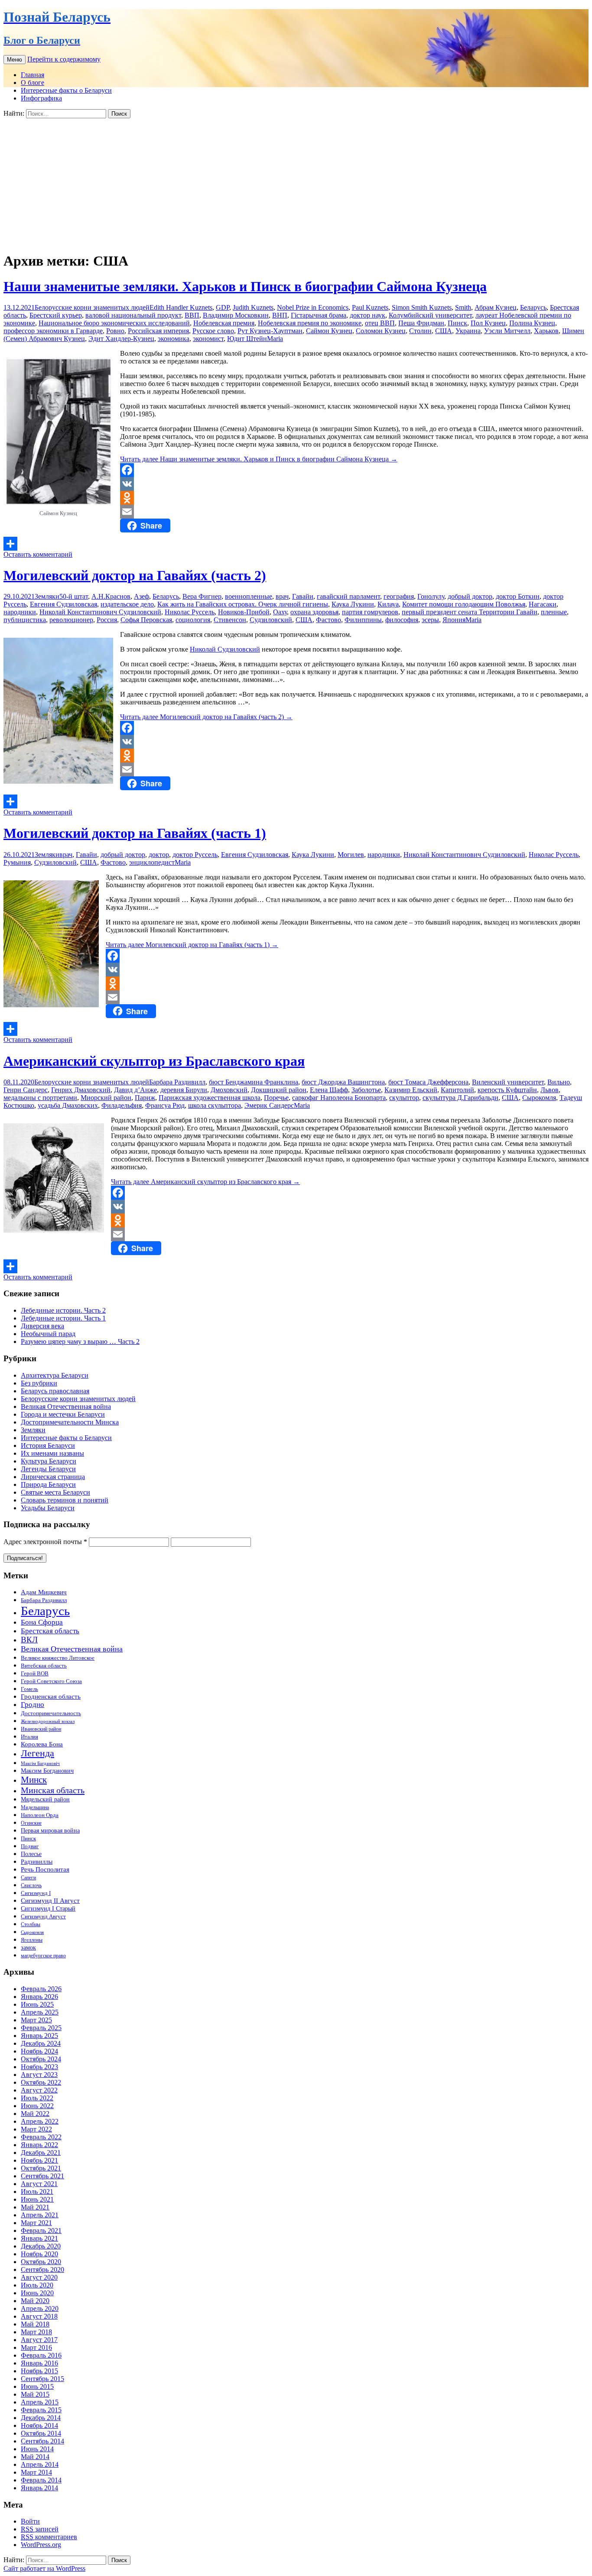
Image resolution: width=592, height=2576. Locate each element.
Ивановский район (41, 1729)
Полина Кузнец (532, 323)
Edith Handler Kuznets (181, 307)
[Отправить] (296, 544)
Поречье (276, 1098)
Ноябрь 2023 (39, 2067)
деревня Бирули (184, 1090)
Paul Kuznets (370, 307)
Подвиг (30, 1846)
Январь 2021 (39, 2238)
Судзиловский (271, 620)
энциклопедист (152, 862)
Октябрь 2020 (41, 2262)
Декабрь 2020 (41, 2246)
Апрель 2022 (40, 2121)
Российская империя (158, 331)
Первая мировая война (50, 1830)
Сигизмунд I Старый (48, 1908)
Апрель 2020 (40, 2308)
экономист (208, 339)
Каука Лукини (353, 604)
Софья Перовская (146, 620)
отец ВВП (380, 323)
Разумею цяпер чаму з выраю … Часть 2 (80, 1342)
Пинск (457, 323)
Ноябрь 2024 (39, 2051)
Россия (107, 620)
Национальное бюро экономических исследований (114, 323)
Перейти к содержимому (64, 59)
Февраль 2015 (41, 2410)
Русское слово (213, 331)
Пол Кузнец (488, 323)
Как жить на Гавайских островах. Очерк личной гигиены (243, 604)
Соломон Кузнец (381, 331)
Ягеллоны (32, 1940)
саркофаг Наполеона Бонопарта (339, 1098)
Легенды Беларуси (48, 1469)
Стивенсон (230, 620)
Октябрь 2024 (41, 2059)
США (444, 331)
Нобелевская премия (224, 323)
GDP (223, 307)
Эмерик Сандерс (269, 1105)
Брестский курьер (56, 315)
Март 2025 (36, 2020)
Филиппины (363, 620)
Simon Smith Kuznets (422, 307)
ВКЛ (29, 1640)
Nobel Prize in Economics (313, 307)
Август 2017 (39, 2340)
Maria (275, 339)
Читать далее (259, 459)
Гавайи (303, 596)
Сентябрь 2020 (42, 2269)
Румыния (17, 862)
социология (193, 620)
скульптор (404, 1098)
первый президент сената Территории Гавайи (470, 612)
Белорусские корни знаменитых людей (92, 307)
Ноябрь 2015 (39, 2371)
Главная (33, 75)
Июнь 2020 (37, 2293)
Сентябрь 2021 (42, 2176)
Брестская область (50, 1631)
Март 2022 (36, 2129)
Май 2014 (35, 2457)
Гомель (29, 1689)
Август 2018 (39, 2316)
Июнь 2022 (37, 2106)
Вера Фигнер (202, 596)
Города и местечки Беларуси (63, 1414)
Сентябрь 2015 (42, 2379)
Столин (420, 331)
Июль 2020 (37, 2285)
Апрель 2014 (40, 2464)
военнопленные (249, 596)
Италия (29, 1737)
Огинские (31, 1823)
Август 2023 (39, 2075)
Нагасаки (543, 604)
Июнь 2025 (37, 2004)
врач (282, 596)
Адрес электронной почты (45, 1542)
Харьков (546, 331)
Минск (34, 1780)
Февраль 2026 (41, 1989)
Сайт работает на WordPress (44, 2568)
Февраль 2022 (41, 2137)
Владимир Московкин (236, 315)
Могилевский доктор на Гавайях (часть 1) (135, 833)
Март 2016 (36, 2347)
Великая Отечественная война (66, 1406)
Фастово (329, 620)
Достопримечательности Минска (70, 1422)
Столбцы (31, 1925)
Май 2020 (35, 2301)
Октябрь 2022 (41, 2082)
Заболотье (366, 1090)
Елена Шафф (329, 1090)
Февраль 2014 (41, 2480)
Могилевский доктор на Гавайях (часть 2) (135, 575)
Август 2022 (39, 2090)
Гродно (33, 1705)
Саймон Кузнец (329, 331)
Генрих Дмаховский (81, 1090)
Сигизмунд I (36, 1893)
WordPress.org (41, 2545)
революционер (71, 620)
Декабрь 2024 (41, 2043)
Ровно (115, 331)
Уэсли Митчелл (507, 331)
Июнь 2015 (37, 2386)
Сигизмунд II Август (50, 1901)
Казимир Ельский (411, 1090)
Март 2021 (36, 2223)
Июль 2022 (37, 2098)
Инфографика (41, 98)
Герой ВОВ (35, 1674)
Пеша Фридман (421, 323)
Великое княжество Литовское (58, 1658)
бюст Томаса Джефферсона (428, 1082)
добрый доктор (470, 596)
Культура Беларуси (49, 1461)
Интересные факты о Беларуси (66, 90)
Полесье (31, 1854)
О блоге (33, 83)
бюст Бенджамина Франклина (254, 1082)
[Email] (296, 512)
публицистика (25, 620)
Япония (454, 620)
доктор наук (368, 315)
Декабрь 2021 (41, 2153)
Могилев (351, 855)
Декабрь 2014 (41, 2418)
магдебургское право (43, 1956)
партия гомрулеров (370, 612)
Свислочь (31, 1886)
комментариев (49, 2537)
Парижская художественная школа (210, 1098)
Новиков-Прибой (244, 612)
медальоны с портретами (40, 1098)
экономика (174, 339)
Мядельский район (45, 1799)
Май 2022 (35, 2114)
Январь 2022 (39, 2145)
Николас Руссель (190, 612)
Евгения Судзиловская (63, 604)
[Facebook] (296, 470)
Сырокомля (539, 1098)
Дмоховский (229, 1090)
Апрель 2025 (40, 2012)
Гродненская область (51, 1696)
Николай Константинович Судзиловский (100, 612)
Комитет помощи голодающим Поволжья (464, 604)
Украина (468, 331)
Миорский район (106, 1098)
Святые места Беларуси (55, 1492)
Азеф (141, 596)
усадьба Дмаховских (68, 1105)
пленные (554, 612)
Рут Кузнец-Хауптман (270, 331)
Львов (550, 1090)
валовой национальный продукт (133, 315)
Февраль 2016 (41, 2355)
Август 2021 (39, 2184)
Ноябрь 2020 (39, 2254)
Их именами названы (52, 1453)
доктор (159, 855)
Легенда (37, 1753)
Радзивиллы (37, 1862)
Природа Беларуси (48, 1484)
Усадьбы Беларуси (48, 1508)
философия (402, 620)
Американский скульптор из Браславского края (154, 1061)
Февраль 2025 (41, 2028)
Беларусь (533, 307)
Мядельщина (35, 1808)
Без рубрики (39, 1383)
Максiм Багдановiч (40, 1763)
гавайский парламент (348, 596)
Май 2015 (35, 2394)
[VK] (296, 484)
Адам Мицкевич (44, 1592)
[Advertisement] (296, 183)
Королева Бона (42, 1744)
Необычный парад (48, 1334)
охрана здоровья (314, 612)
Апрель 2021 (40, 2215)
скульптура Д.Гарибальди (460, 1098)
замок (28, 1947)
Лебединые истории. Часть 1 (63, 1318)
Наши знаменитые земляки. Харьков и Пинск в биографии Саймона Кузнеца (245, 286)
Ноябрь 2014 (39, 2425)
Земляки (47, 596)
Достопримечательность (51, 1713)
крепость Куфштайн (507, 1090)
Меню (15, 60)
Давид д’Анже (135, 1090)
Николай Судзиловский (225, 649)
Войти (30, 2521)
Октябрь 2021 (41, 2168)
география (399, 596)
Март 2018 (36, 2332)
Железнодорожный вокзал (48, 1721)
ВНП (280, 315)
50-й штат (74, 596)
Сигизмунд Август (43, 1917)
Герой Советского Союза (51, 1681)
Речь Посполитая (45, 1869)
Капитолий (457, 1090)
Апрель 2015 (40, 2402)
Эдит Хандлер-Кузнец (121, 339)
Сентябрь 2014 (42, 2441)
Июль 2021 (37, 2192)
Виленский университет (508, 1082)
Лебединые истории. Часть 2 (63, 1310)
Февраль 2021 (41, 2230)
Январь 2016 (39, 2363)
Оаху (280, 612)
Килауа (388, 604)
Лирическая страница (53, 1477)
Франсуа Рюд (165, 1105)
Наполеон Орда (40, 1815)
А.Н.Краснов (111, 596)
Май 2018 (35, 2324)
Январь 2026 (39, 1997)
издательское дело (127, 604)
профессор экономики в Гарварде (53, 331)
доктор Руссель (195, 855)
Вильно (559, 1082)
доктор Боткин (518, 596)
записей (40, 2529)
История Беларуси (48, 1445)
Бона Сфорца (42, 1622)
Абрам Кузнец (496, 307)
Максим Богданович (47, 1771)
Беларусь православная (55, 1391)
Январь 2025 (39, 2036)
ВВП (192, 315)
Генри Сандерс (26, 1090)
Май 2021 (35, 2207)
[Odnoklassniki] (296, 498)
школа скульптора (215, 1105)
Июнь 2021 (37, 2199)
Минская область (53, 1790)
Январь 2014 (39, 2488)
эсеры (430, 620)
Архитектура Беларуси (55, 1375)
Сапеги (28, 1878)
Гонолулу (431, 596)
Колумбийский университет (430, 315)
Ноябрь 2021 (39, 2160)
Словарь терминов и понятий (65, 1500)
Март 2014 (36, 2472)
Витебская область (44, 1666)
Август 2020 (39, 2277)
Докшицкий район (279, 1090)
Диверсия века (42, 1326)
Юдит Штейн (247, 339)
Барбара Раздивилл (177, 1082)
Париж (145, 1098)
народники (20, 612)
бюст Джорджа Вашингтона (343, 1082)
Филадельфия (122, 1105)
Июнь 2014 (37, 2449)
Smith (463, 307)
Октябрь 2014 (41, 2433)
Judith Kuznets (253, 307)
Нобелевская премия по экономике (310, 323)
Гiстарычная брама (319, 315)
